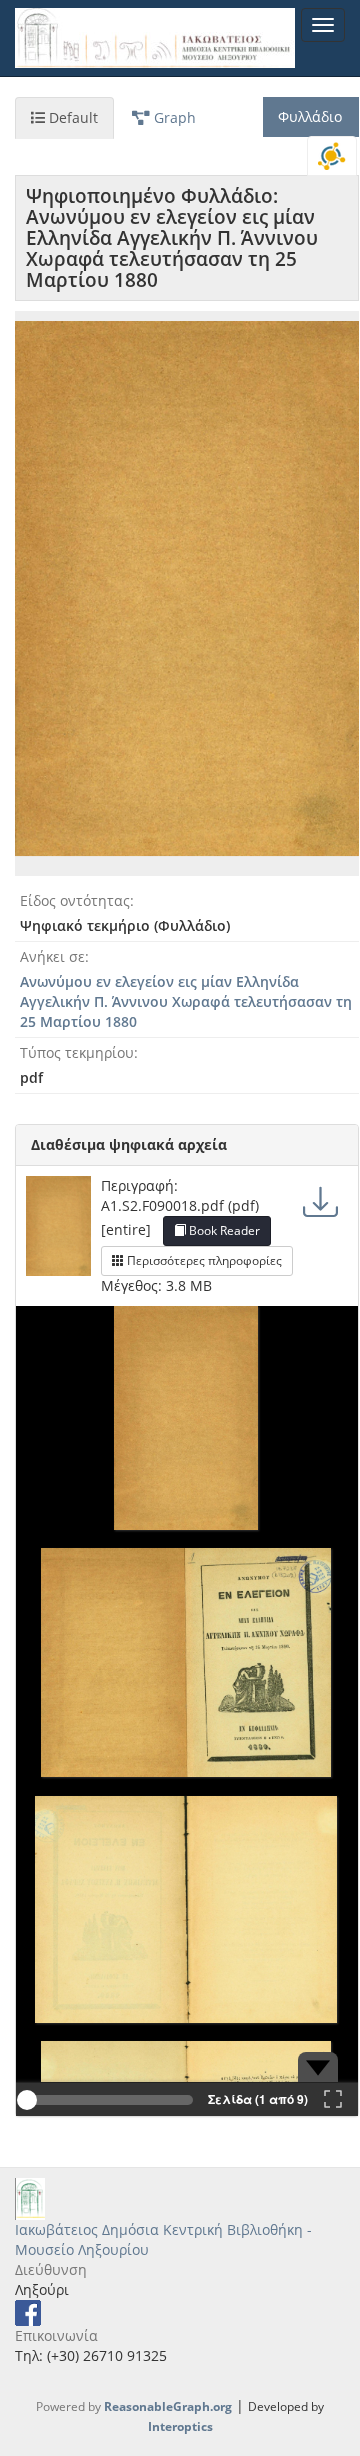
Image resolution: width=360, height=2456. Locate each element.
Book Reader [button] (223, 1230)
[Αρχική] (155, 38)
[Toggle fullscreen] (333, 2100)
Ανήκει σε (52, 956)
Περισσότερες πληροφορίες (203, 1260)
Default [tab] (71, 117)
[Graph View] (332, 156)
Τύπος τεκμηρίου (77, 1052)
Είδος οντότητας (75, 900)
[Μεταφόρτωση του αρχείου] (320, 1200)
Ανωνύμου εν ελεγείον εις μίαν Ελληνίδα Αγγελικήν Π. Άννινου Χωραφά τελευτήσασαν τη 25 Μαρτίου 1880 (186, 1001)
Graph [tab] (173, 117)
